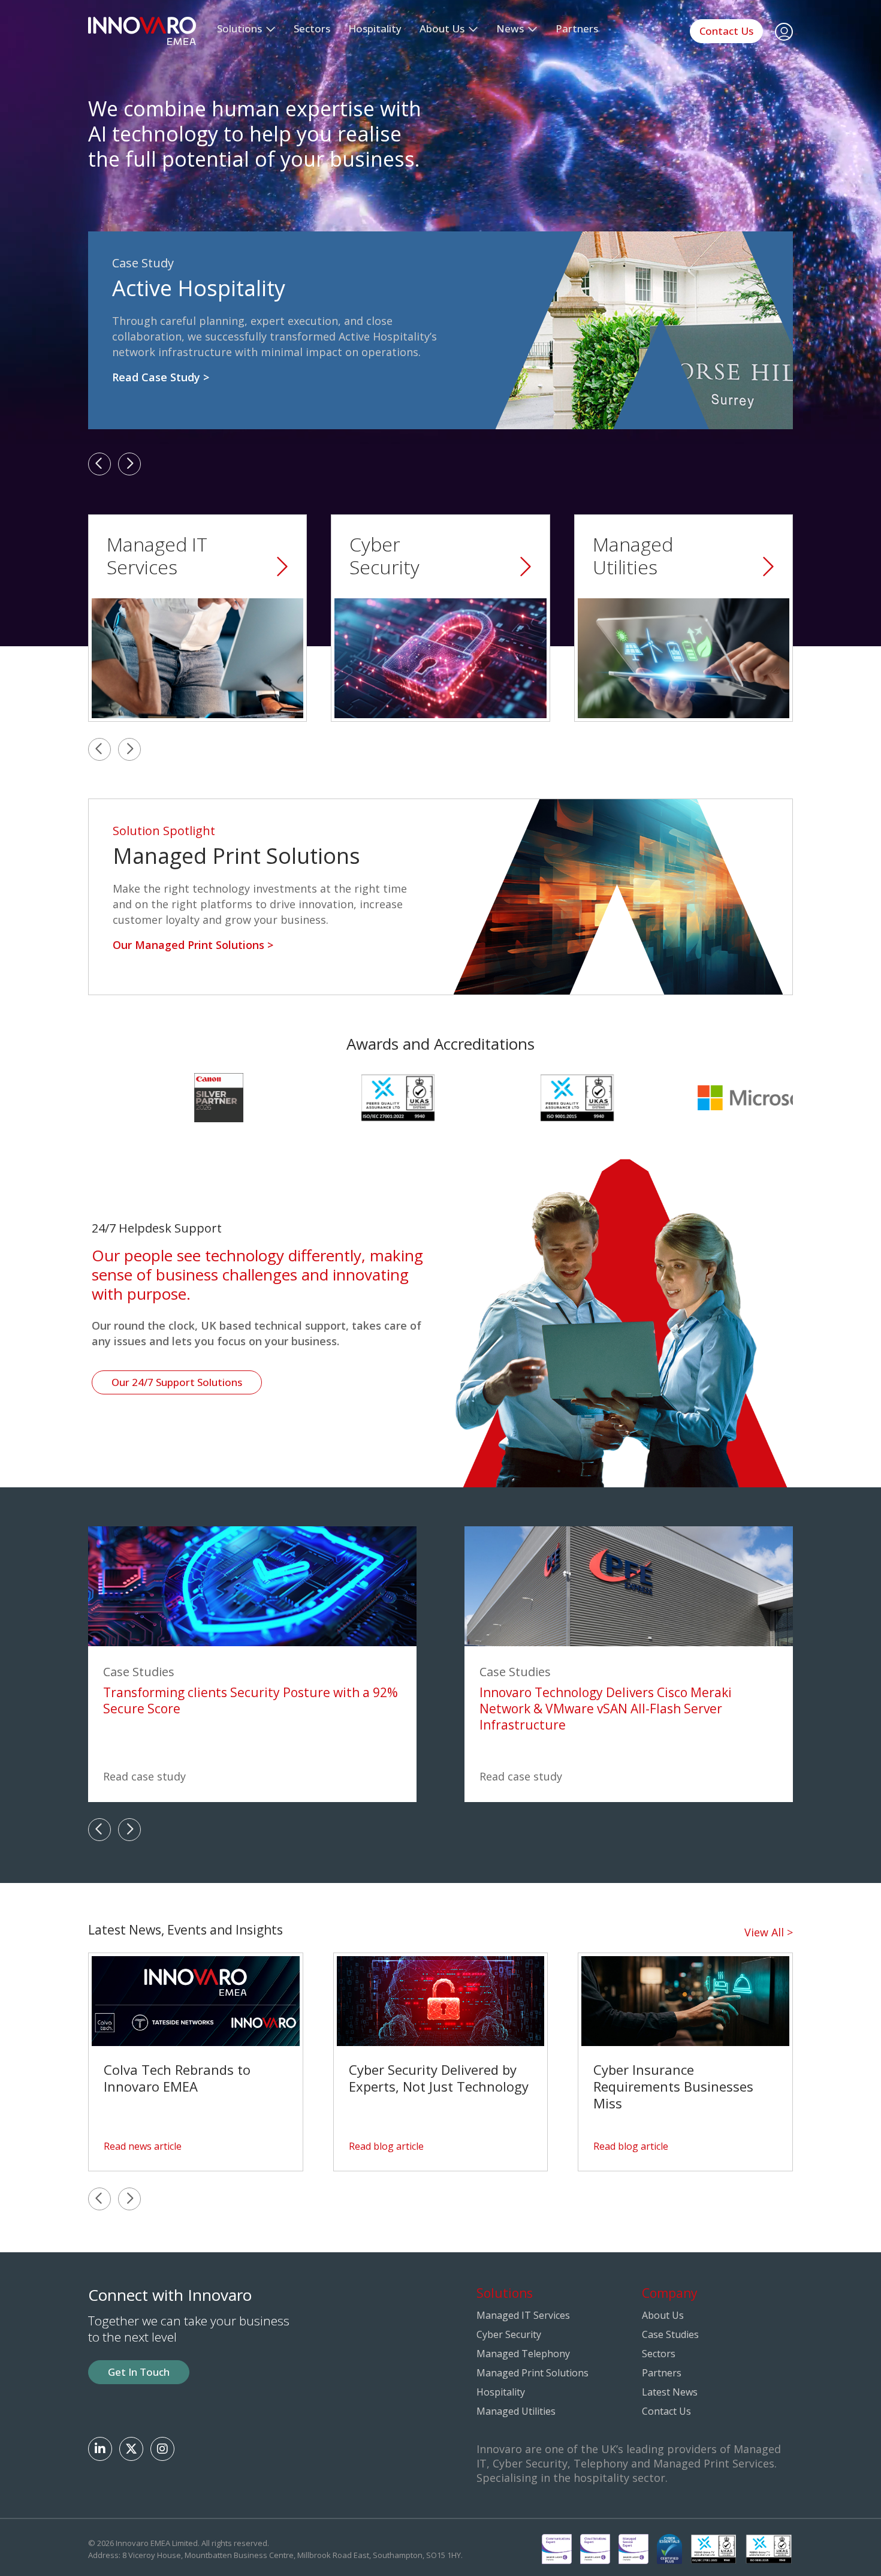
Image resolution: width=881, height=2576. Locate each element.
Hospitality (375, 28)
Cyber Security (509, 2334)
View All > (769, 1932)
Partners (577, 28)
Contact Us (726, 31)
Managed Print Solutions (532, 2373)
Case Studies (670, 2334)
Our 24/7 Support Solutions (177, 1382)
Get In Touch (139, 2372)
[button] (99, 464)
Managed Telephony (523, 2354)
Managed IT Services (523, 2315)
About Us (663, 2315)
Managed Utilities (516, 2411)
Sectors (312, 28)
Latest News (670, 2392)
